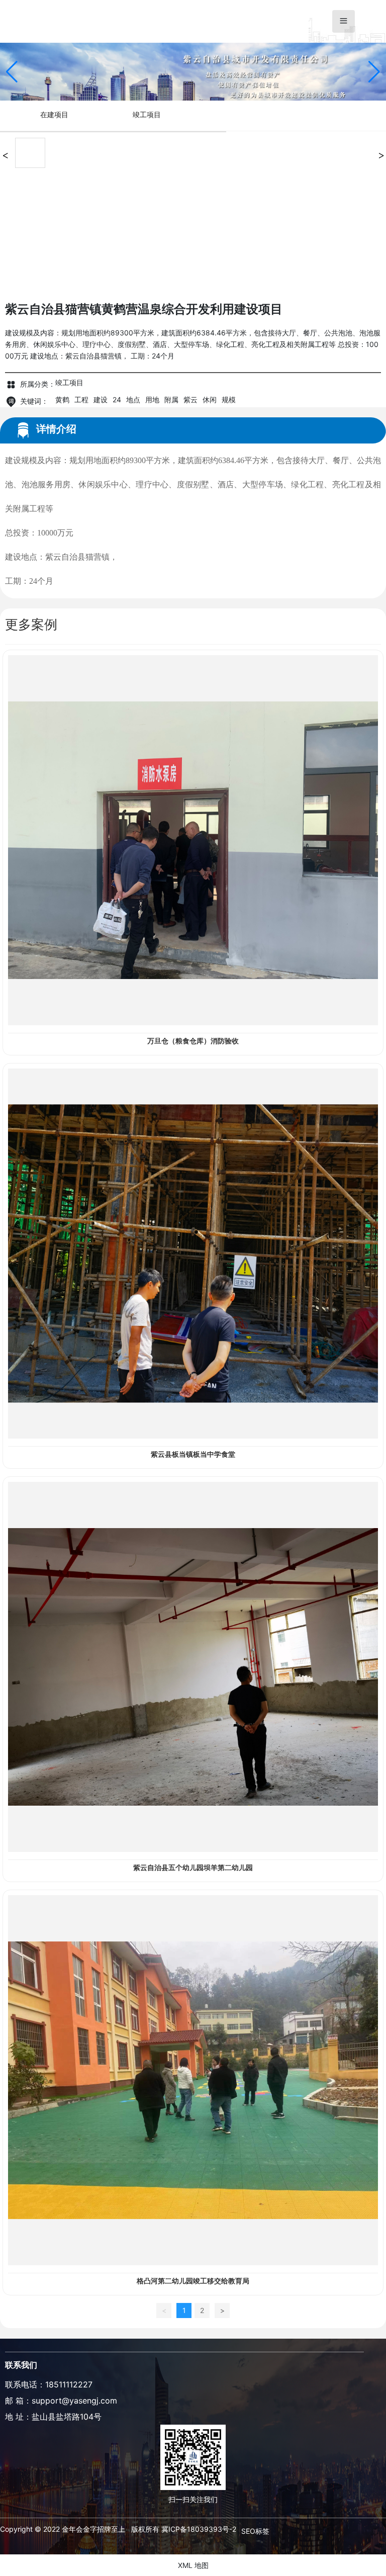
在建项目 (54, 114)
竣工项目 (147, 114)
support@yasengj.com (74, 2401)
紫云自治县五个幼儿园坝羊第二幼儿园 (193, 1868)
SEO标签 (255, 2531)
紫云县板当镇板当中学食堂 (193, 1454)
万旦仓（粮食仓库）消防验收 (193, 1041)
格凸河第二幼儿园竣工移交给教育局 (193, 2281)
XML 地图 (193, 2565)
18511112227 (69, 2384)
